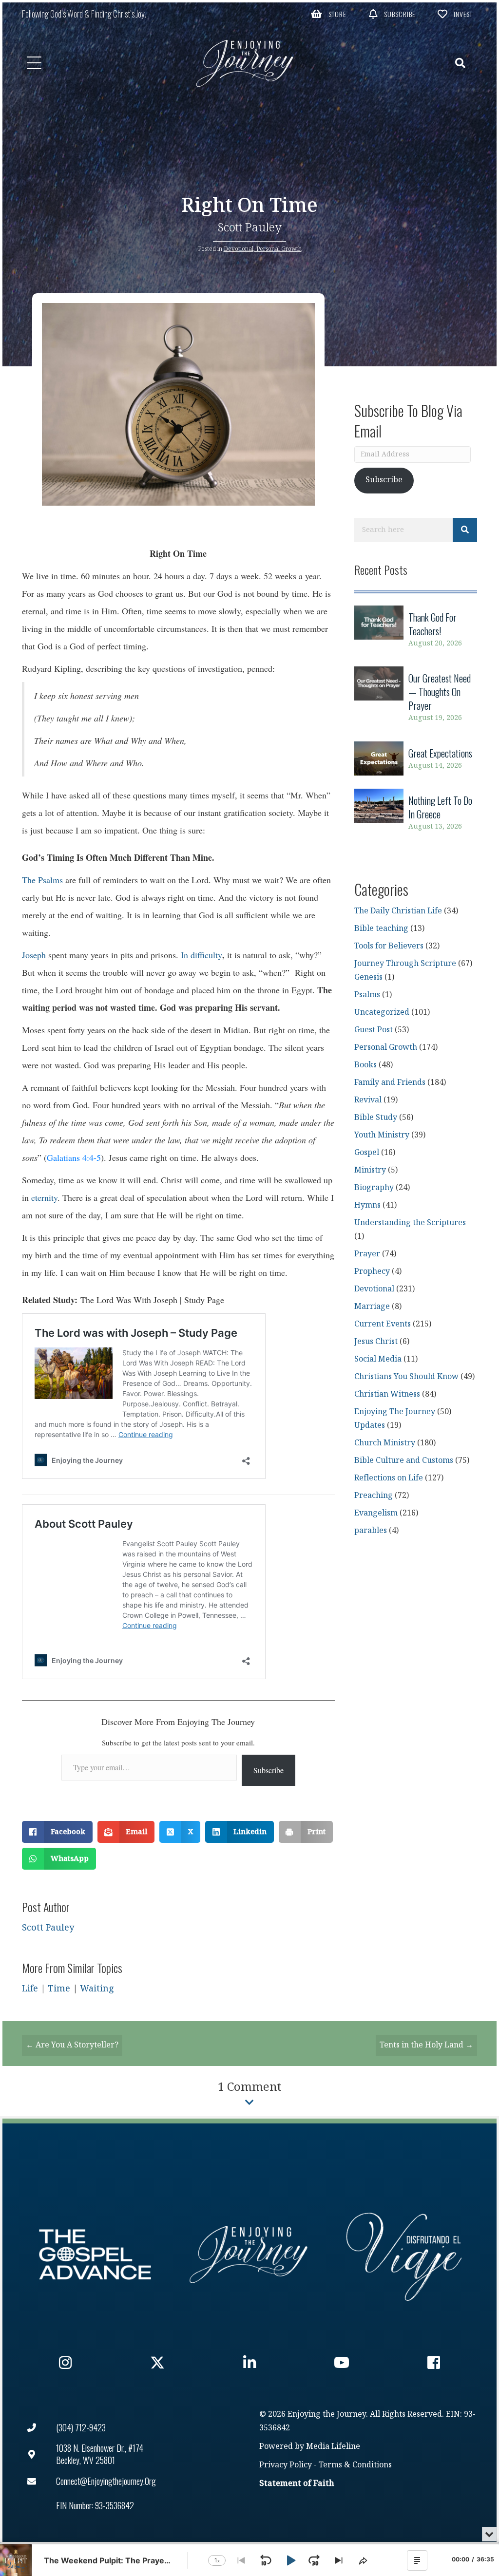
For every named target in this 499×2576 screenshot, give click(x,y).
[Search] (465, 530)
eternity (44, 1197)
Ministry (370, 1170)
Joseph (34, 955)
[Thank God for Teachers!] (416, 630)
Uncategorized (382, 1013)
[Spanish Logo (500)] (404, 2254)
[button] (328, 14)
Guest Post (374, 1030)
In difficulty (202, 955)
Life (30, 1989)
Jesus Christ (376, 1342)
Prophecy (372, 1272)
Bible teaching (381, 929)
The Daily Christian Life (398, 911)
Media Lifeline (333, 2447)
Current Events (383, 1324)
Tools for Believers (389, 946)
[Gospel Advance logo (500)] (95, 2254)
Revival (368, 1100)
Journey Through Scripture (405, 964)
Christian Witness (387, 1394)
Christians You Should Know (406, 1377)
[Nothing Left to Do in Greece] (416, 813)
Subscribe (269, 1770)
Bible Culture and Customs (404, 1461)
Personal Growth (279, 249)
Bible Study (376, 1118)
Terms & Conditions (355, 2465)
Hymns (367, 1205)
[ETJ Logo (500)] (249, 2254)
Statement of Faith (297, 2484)
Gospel (367, 1153)
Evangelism (376, 1513)
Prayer (367, 1254)
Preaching (374, 1496)
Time (59, 1989)
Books (365, 1065)
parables (371, 1531)
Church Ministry (385, 1443)
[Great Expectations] (416, 759)
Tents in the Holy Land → (426, 2045)
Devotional (239, 249)
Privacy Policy (286, 2465)
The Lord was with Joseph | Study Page (152, 1300)
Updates (370, 1426)
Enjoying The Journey (395, 1412)
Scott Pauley (250, 228)
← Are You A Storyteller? (72, 2045)
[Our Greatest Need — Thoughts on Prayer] (416, 698)
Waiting (97, 1989)
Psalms (367, 995)
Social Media (378, 1359)
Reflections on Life (389, 1478)
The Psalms (42, 880)
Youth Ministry (382, 1135)
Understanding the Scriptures (410, 1223)
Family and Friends (390, 1083)
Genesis (368, 977)
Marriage (372, 1307)
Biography (374, 1188)
